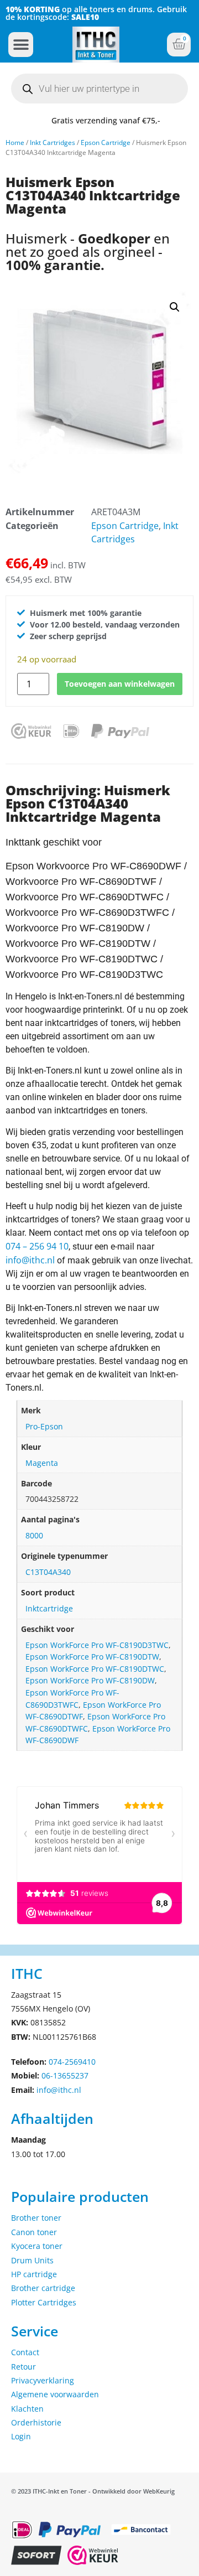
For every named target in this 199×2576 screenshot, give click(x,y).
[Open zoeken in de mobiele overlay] (99, 89)
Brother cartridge (43, 2288)
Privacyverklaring (43, 2380)
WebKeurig (159, 2491)
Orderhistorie (36, 2422)
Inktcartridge (49, 1608)
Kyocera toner (37, 2246)
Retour (23, 2367)
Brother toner (36, 2218)
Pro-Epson (44, 1426)
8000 (34, 1535)
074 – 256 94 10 (37, 1246)
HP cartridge (34, 2274)
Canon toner (34, 2232)
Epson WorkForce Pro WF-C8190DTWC (95, 1669)
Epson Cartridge (106, 142)
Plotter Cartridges (44, 2302)
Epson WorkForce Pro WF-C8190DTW (92, 1657)
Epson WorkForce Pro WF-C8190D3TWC (97, 1645)
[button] (21, 45)
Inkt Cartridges (53, 142)
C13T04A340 (48, 1572)
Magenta (42, 1463)
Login (21, 2436)
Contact (25, 2352)
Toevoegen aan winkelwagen (120, 684)
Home (15, 142)
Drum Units (32, 2260)
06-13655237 (65, 2075)
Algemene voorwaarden (55, 2394)
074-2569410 (72, 2062)
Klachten (27, 2409)
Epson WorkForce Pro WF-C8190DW (90, 1680)
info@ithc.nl (30, 1260)
